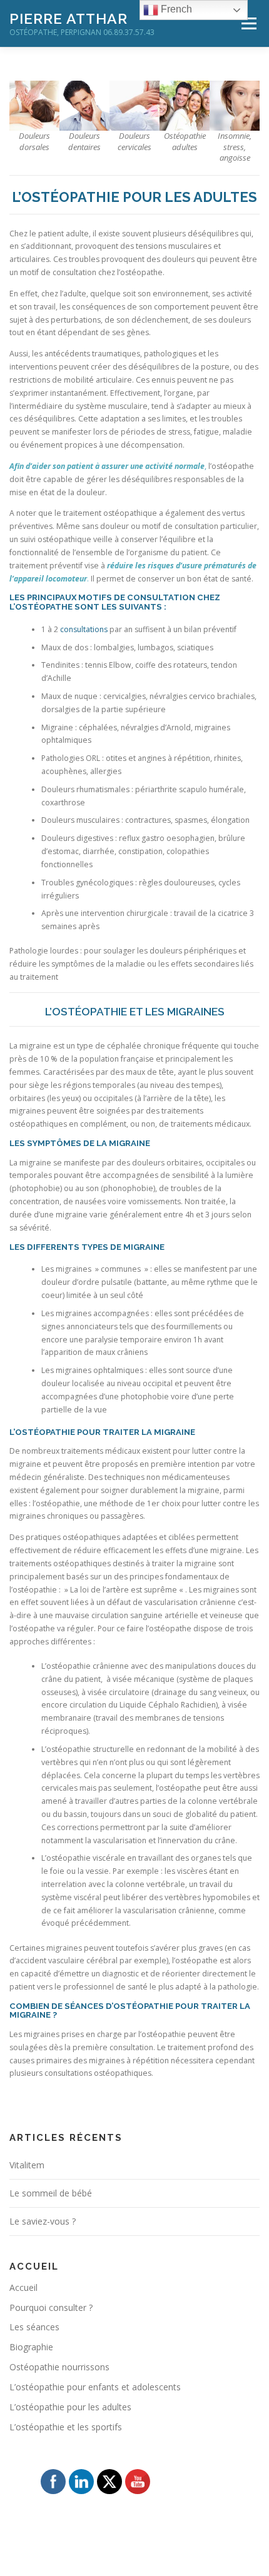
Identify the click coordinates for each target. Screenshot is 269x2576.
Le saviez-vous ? (43, 2221)
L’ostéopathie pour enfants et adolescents (95, 2387)
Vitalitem (27, 2165)
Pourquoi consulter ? (51, 2307)
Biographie (31, 2347)
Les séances (34, 2327)
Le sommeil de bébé (51, 2193)
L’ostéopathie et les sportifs (66, 2427)
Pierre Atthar (69, 18)
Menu (248, 23)
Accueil (23, 2287)
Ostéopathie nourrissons (59, 2367)
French (175, 9)
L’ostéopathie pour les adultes (70, 2407)
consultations (84, 629)
